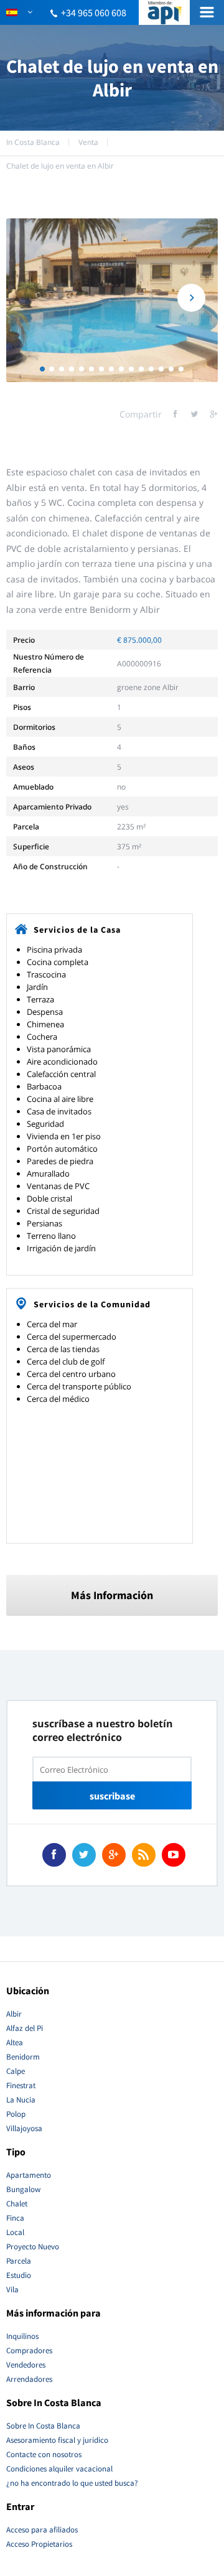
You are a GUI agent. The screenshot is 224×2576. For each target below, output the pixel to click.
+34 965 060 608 (94, 12)
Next (191, 298)
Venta (88, 142)
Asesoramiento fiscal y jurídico (57, 2440)
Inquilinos (22, 2336)
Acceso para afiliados (42, 2530)
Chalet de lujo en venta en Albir (60, 166)
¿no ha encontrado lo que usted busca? (72, 2483)
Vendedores (26, 2365)
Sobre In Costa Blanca (43, 2426)
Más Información (112, 1595)
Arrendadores (29, 2379)
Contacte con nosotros (44, 2454)
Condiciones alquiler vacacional (59, 2469)
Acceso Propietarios (39, 2544)
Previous (33, 298)
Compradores (29, 2350)
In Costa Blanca (33, 142)
